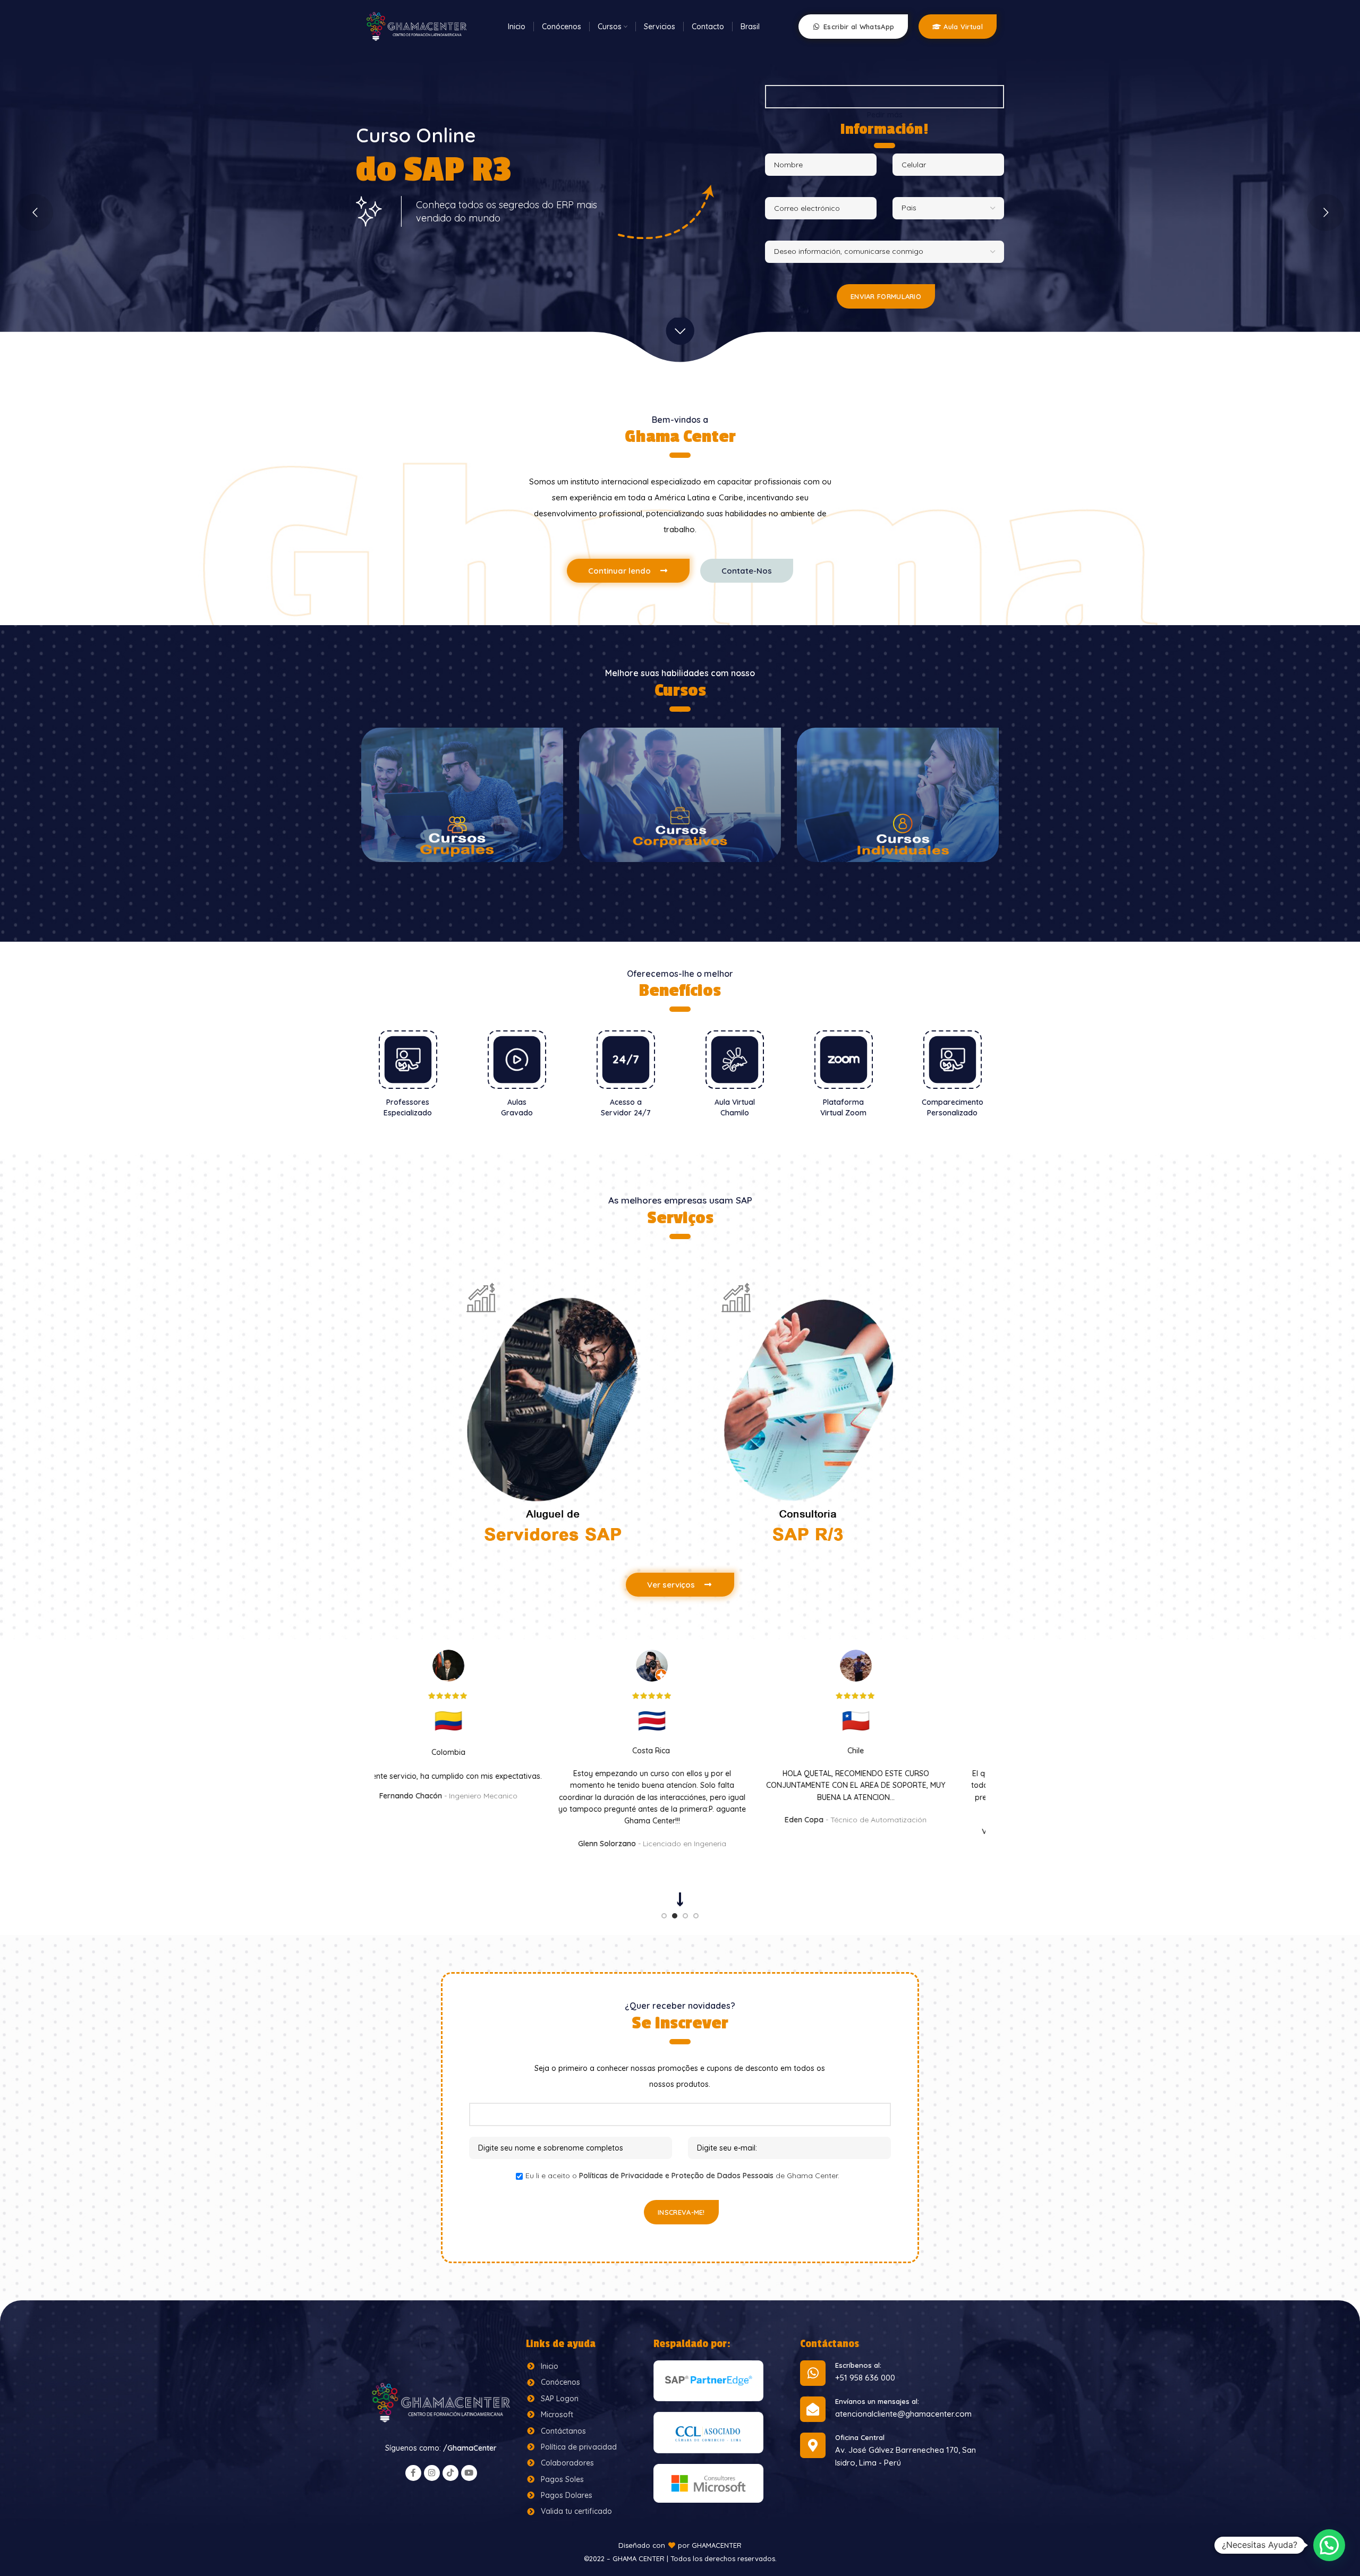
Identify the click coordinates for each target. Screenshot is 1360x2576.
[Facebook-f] (413, 2473)
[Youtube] (469, 2473)
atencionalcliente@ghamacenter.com (903, 2414)
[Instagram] (432, 2473)
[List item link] (584, 2366)
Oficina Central (860, 2437)
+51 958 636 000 (865, 2378)
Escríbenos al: (858, 2365)
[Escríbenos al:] (813, 2373)
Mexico (477, 1751)
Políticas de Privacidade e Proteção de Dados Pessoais (676, 2176)
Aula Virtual (963, 27)
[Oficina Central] (813, 2445)
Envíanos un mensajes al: (877, 2401)
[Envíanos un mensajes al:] (813, 2409)
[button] (1329, 2545)
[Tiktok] (450, 2473)
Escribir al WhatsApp (859, 27)
